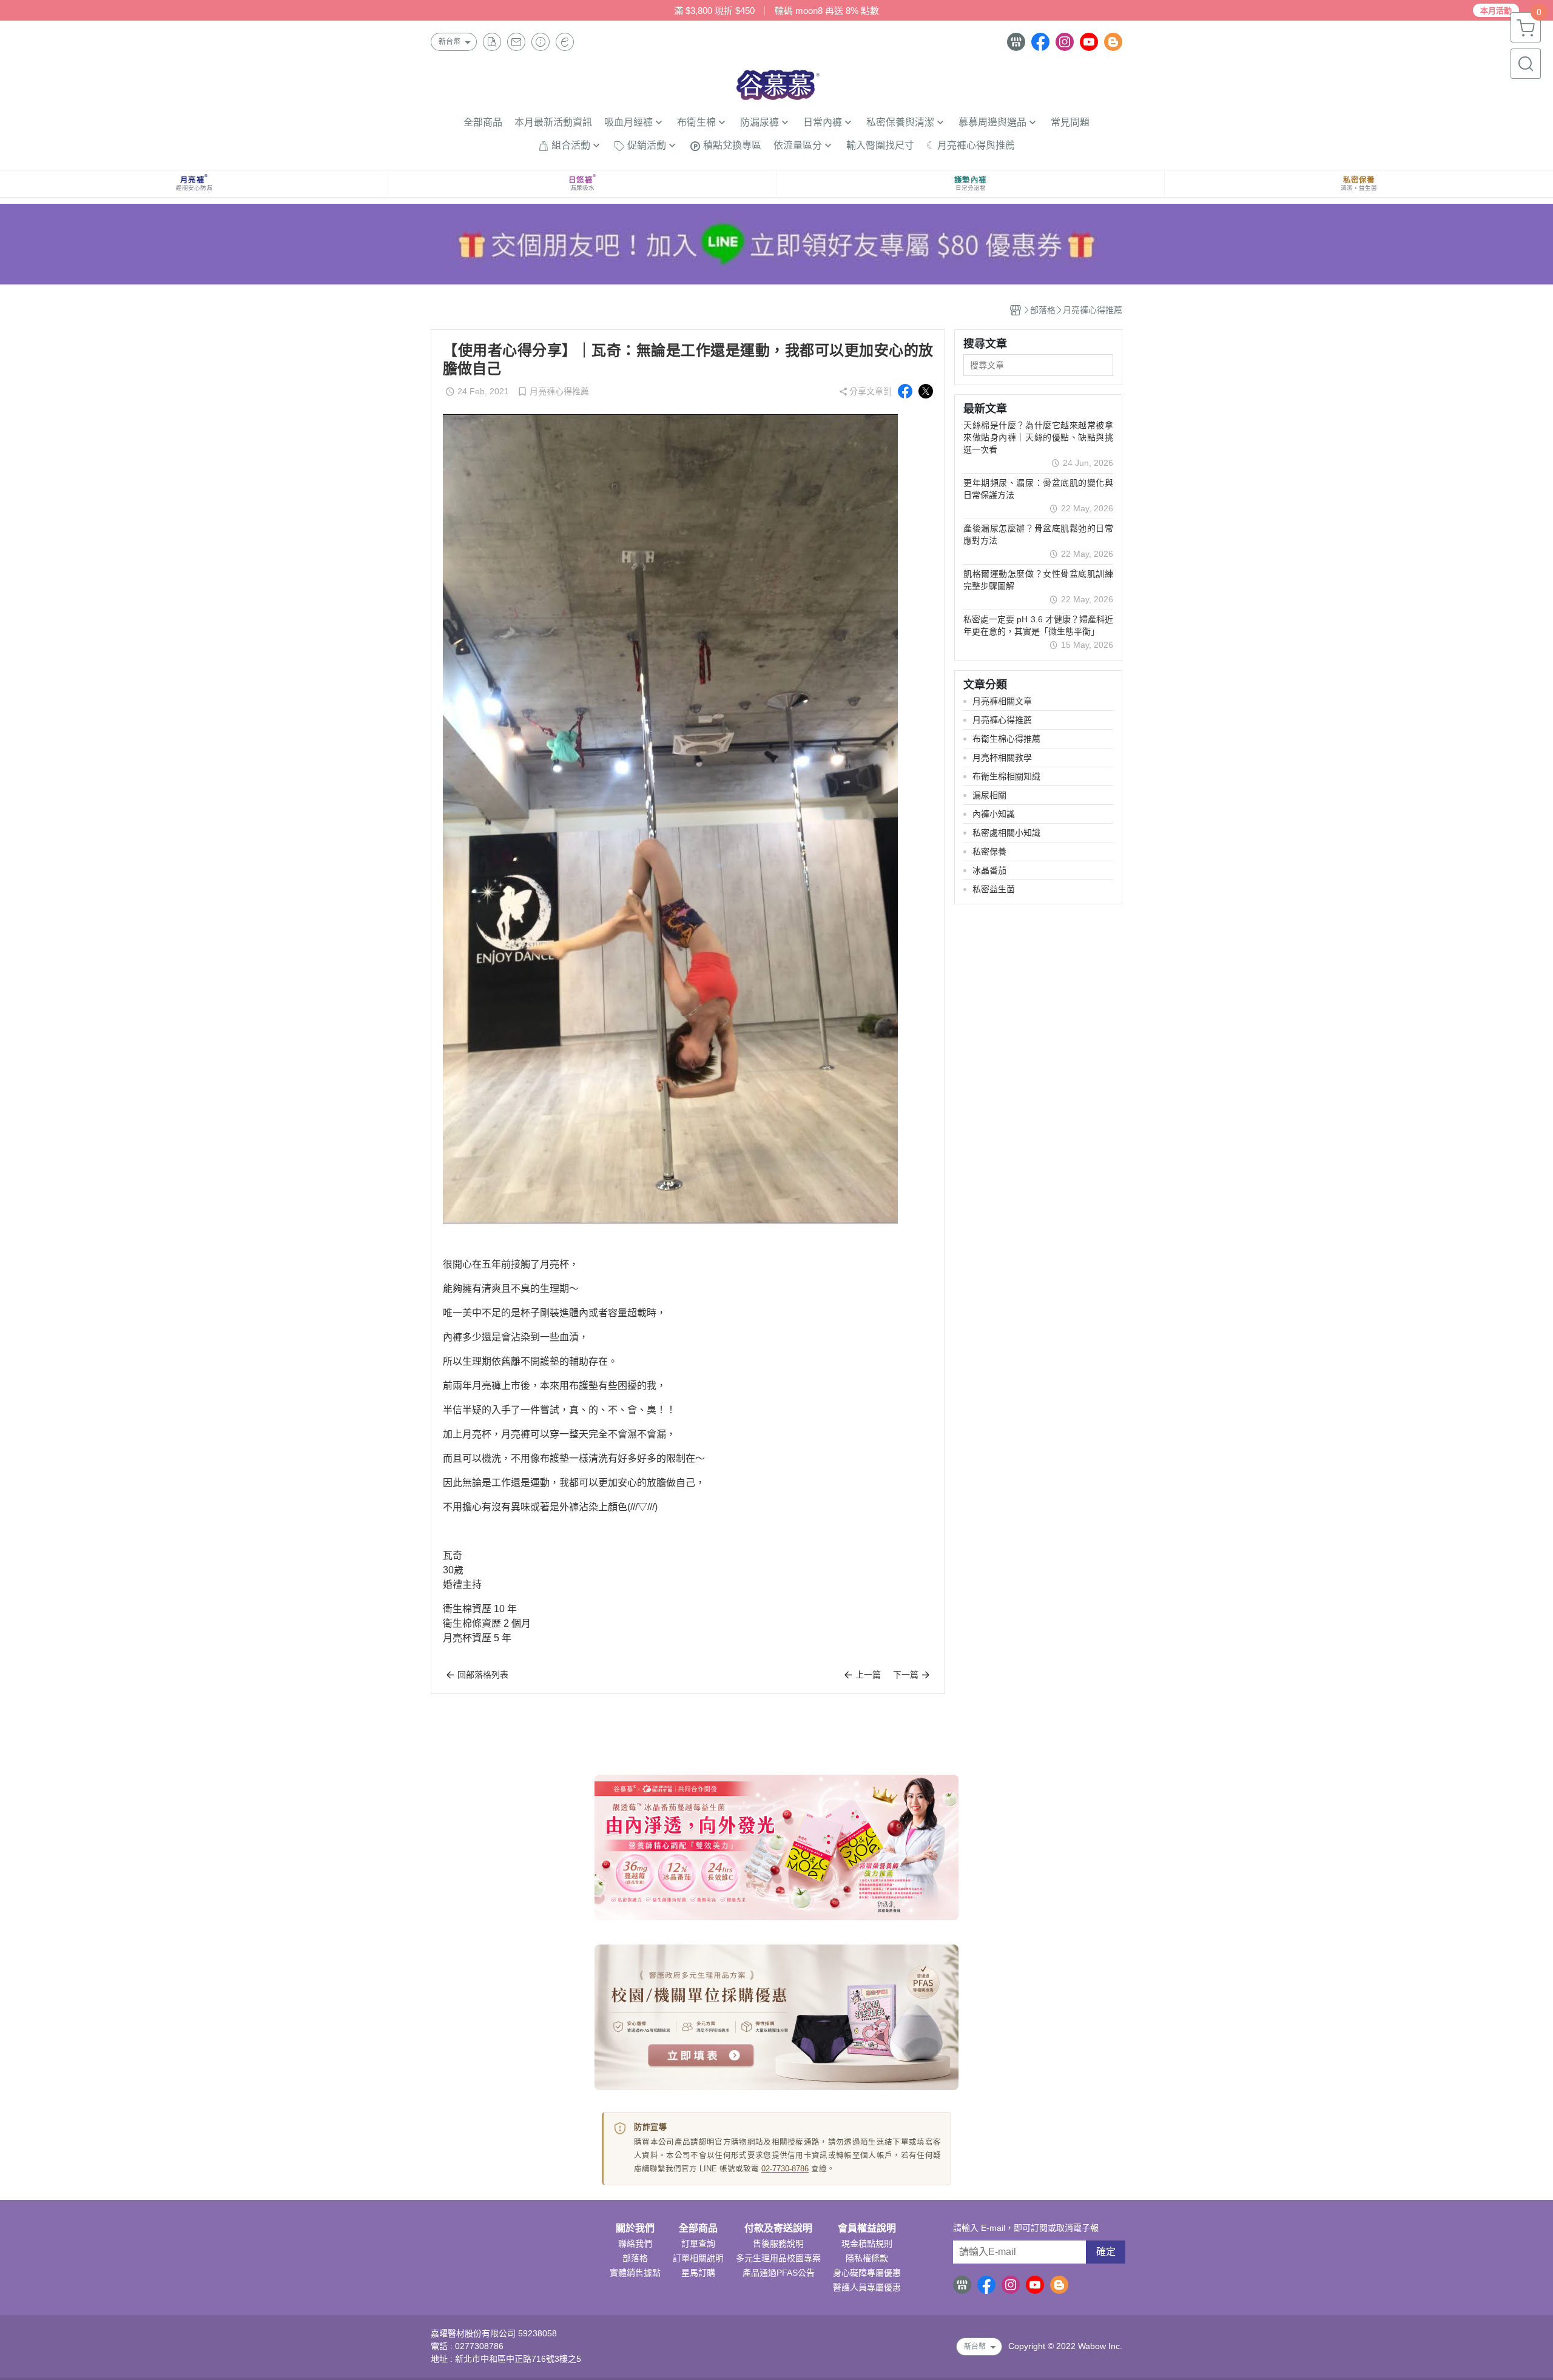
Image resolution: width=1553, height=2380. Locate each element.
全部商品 (698, 2228)
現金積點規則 (867, 2244)
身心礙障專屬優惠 (867, 2273)
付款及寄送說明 (778, 2228)
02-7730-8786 (785, 2169)
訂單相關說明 (698, 2258)
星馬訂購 (698, 2273)
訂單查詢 (698, 2244)
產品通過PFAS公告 (779, 2273)
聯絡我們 (635, 2244)
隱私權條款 (867, 2258)
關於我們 (635, 2228)
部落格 (635, 2258)
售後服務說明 (778, 2244)
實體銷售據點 (635, 2273)
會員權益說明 (867, 2228)
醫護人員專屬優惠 (867, 2287)
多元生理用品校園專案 (778, 2258)
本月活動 (1496, 11)
